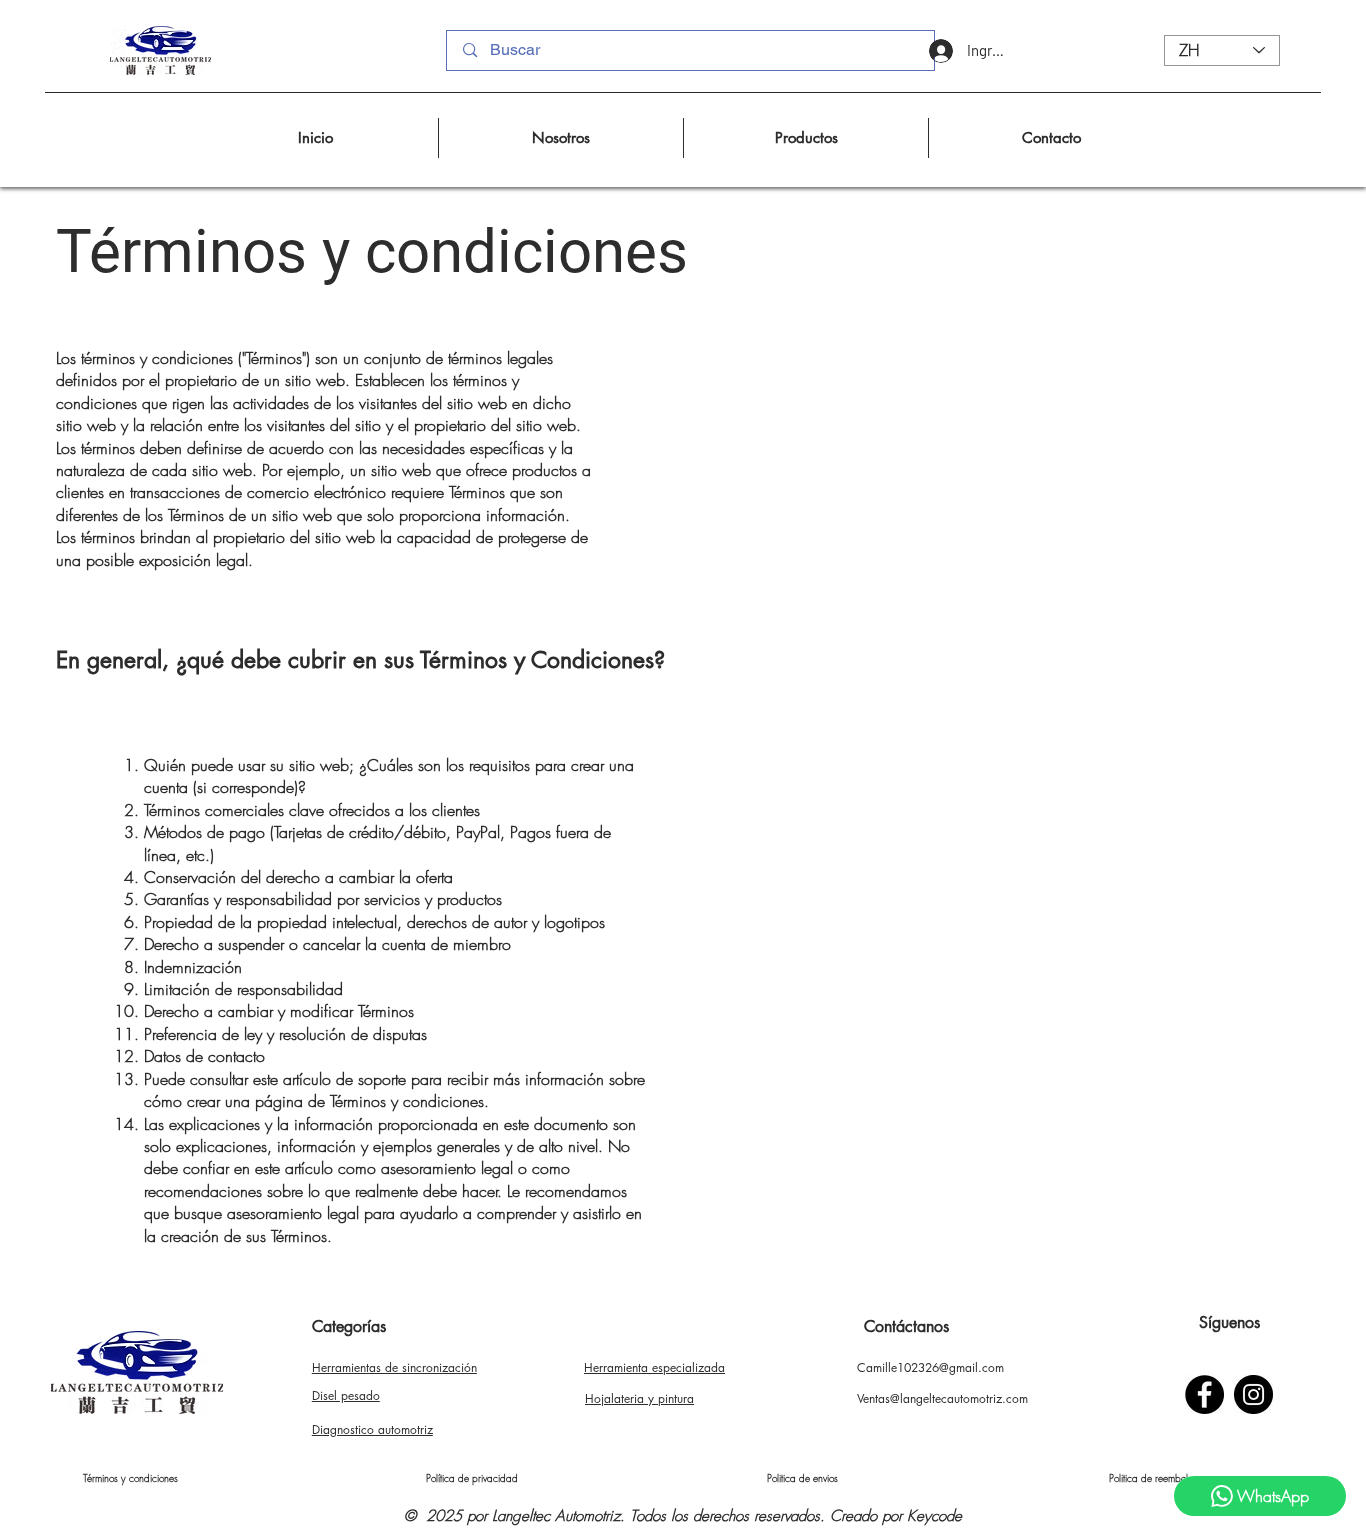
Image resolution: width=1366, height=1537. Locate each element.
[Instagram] (1253, 1394)
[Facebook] (1204, 1394)
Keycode (934, 1516)
